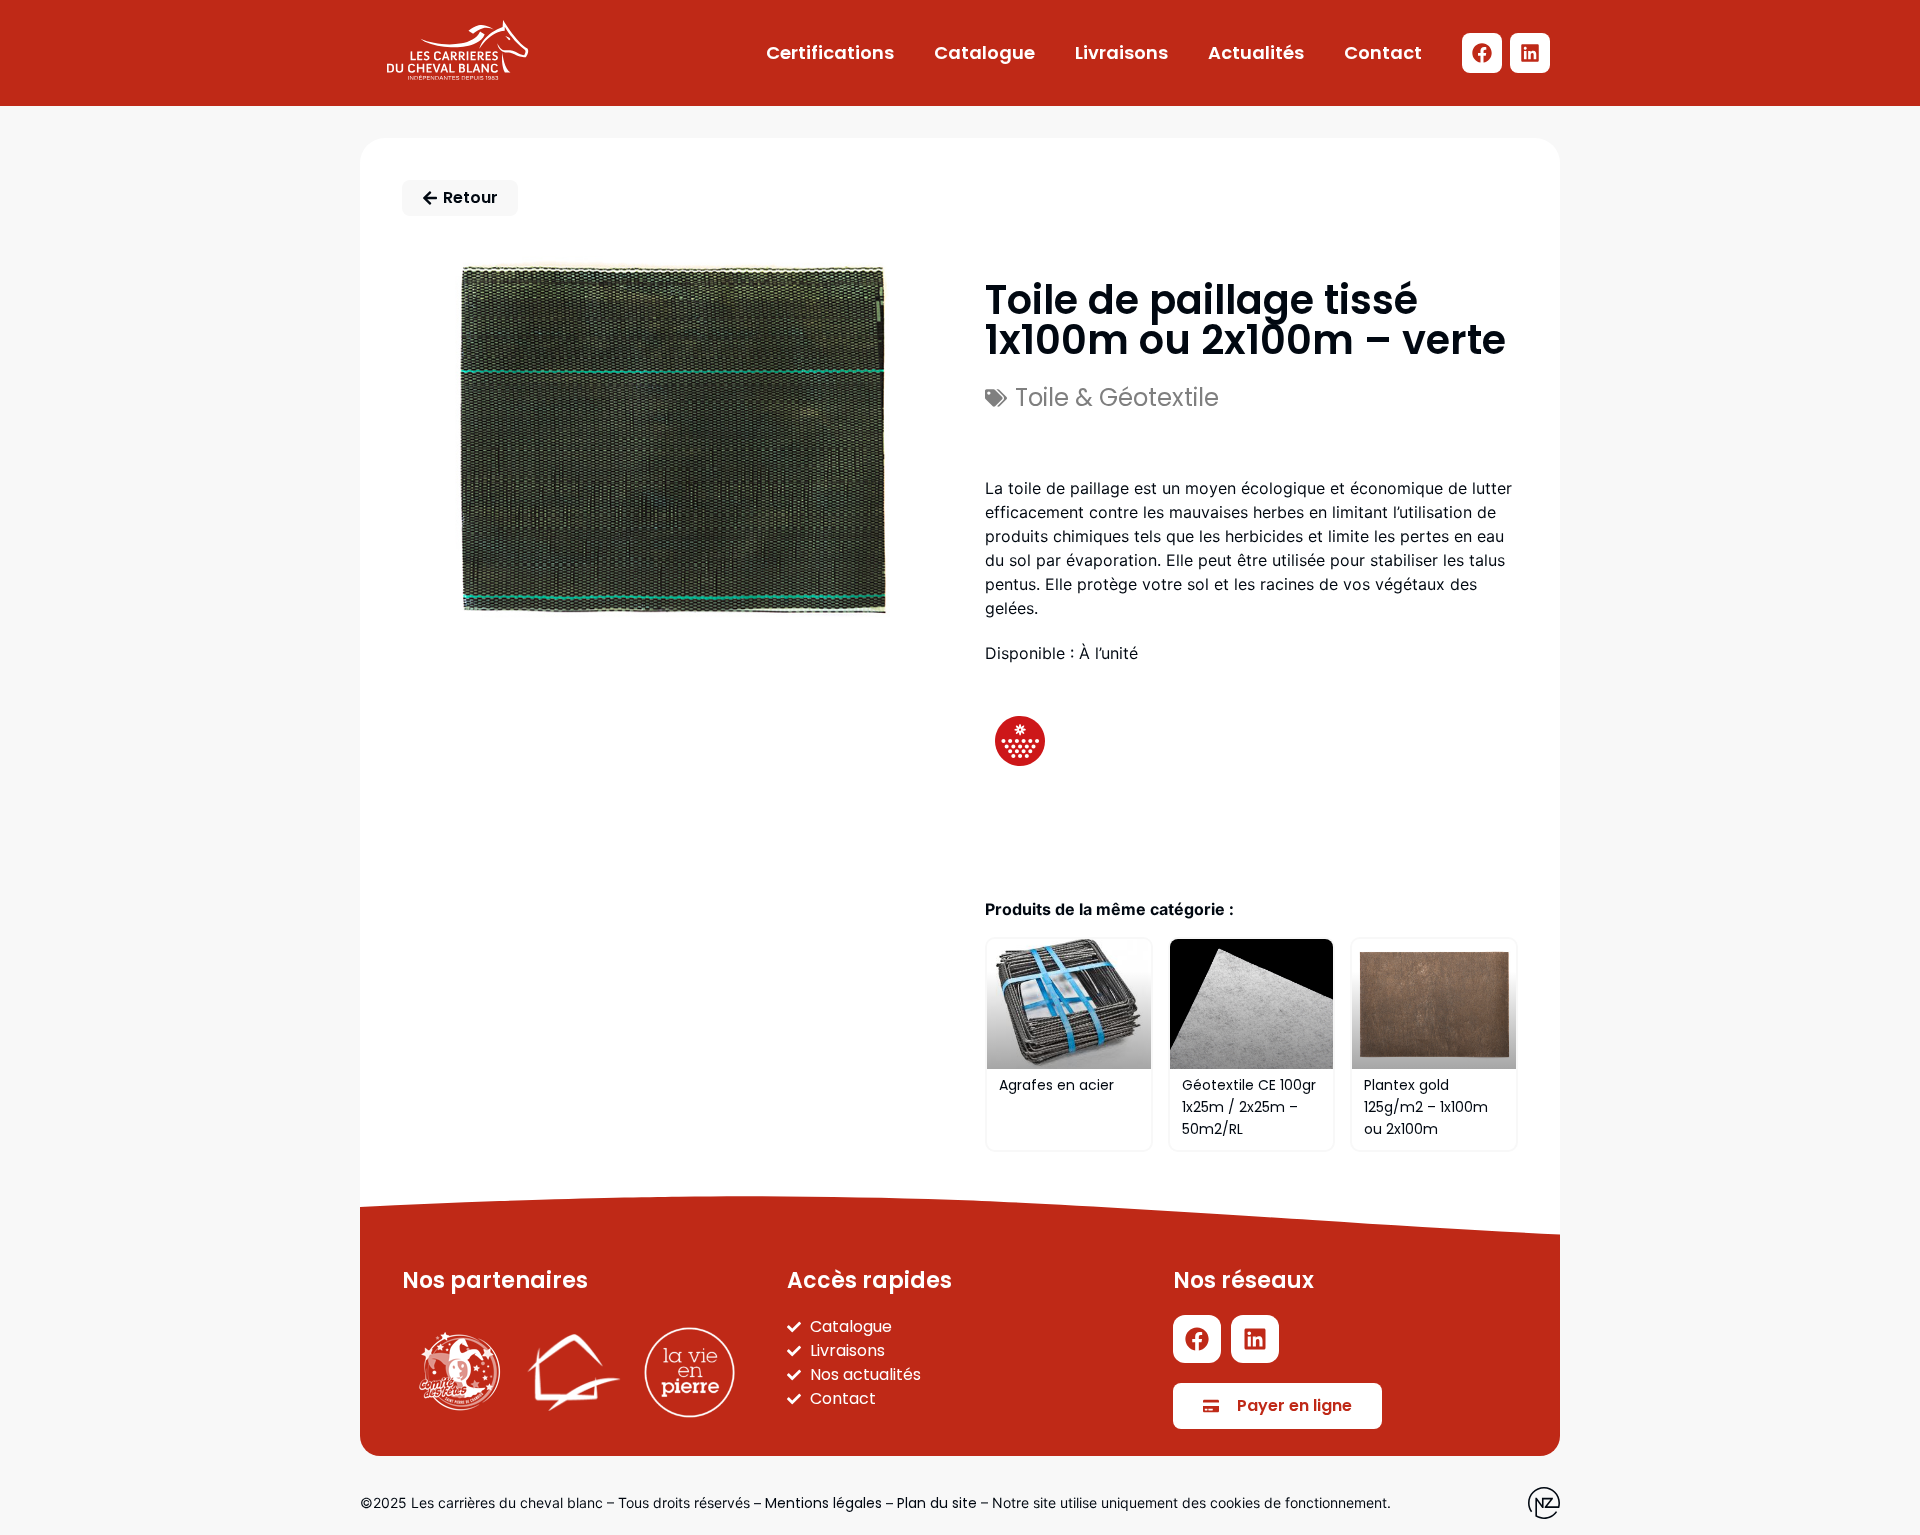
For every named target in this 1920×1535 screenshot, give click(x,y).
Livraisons (1121, 52)
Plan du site (937, 1503)
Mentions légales (823, 1503)
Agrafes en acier (1056, 1085)
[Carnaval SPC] (459, 1372)
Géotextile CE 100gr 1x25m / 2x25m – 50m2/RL (1249, 1107)
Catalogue (984, 52)
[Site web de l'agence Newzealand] (1544, 1503)
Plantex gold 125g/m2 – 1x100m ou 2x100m (1426, 1107)
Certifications (830, 52)
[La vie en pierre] (689, 1372)
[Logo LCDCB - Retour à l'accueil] (457, 50)
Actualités (1256, 52)
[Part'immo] (574, 1373)
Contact (1383, 52)
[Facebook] (1482, 53)
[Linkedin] (1530, 53)
